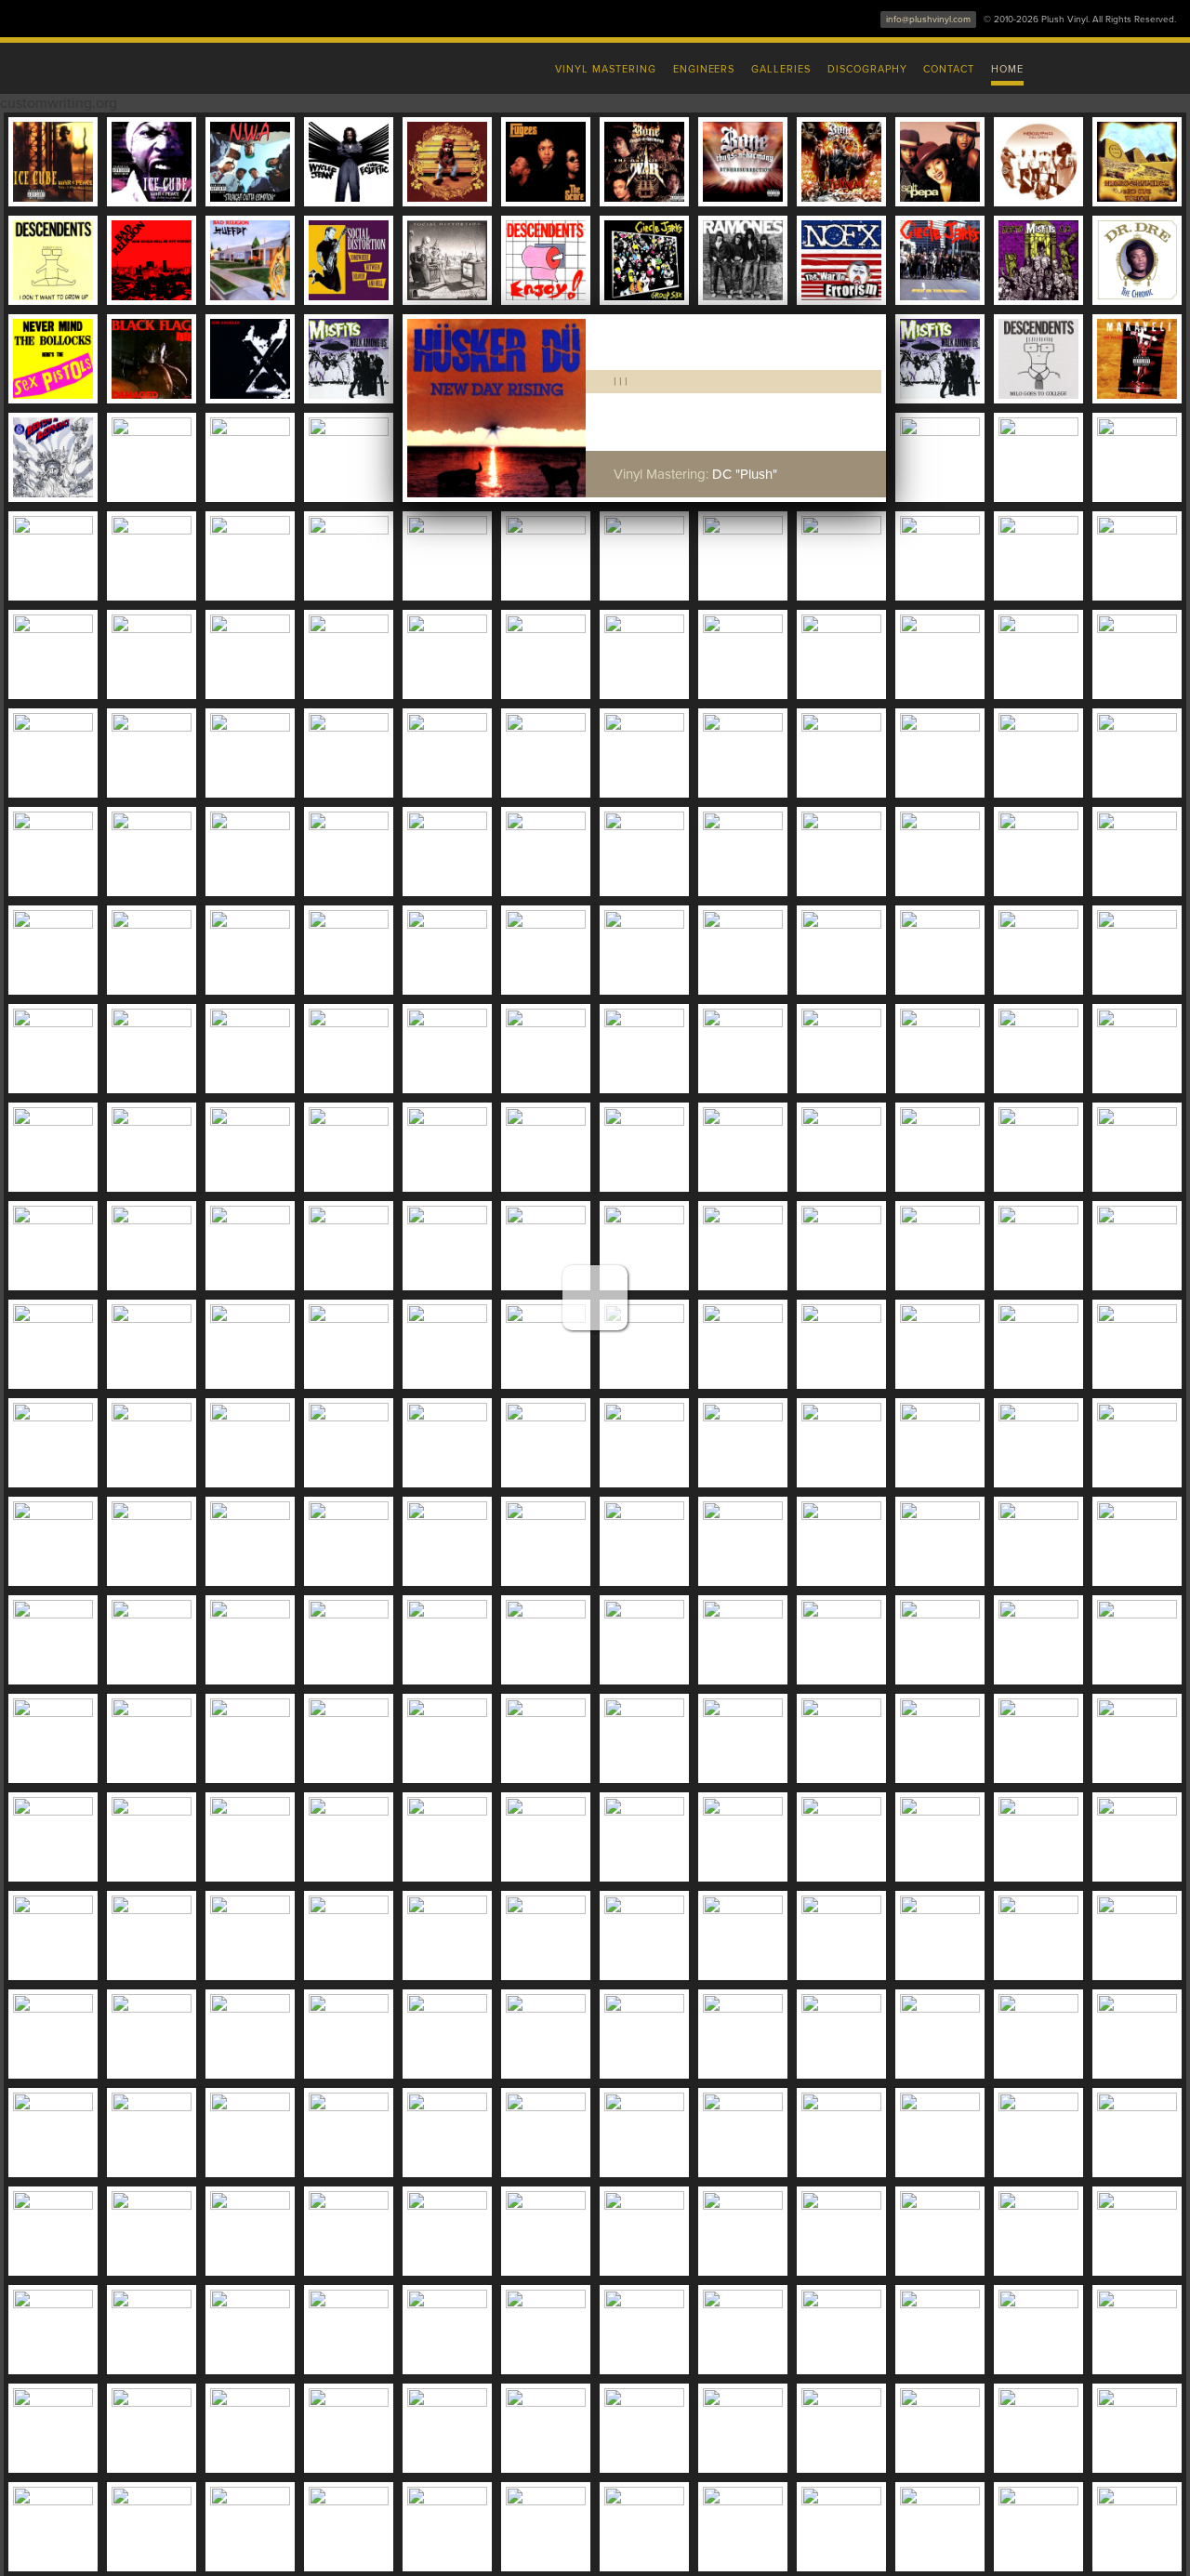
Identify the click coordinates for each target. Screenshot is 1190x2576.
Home (1007, 69)
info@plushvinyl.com (928, 20)
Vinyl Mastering (605, 69)
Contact (949, 69)
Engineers (704, 69)
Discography (867, 69)
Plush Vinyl (205, 65)
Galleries (781, 69)
